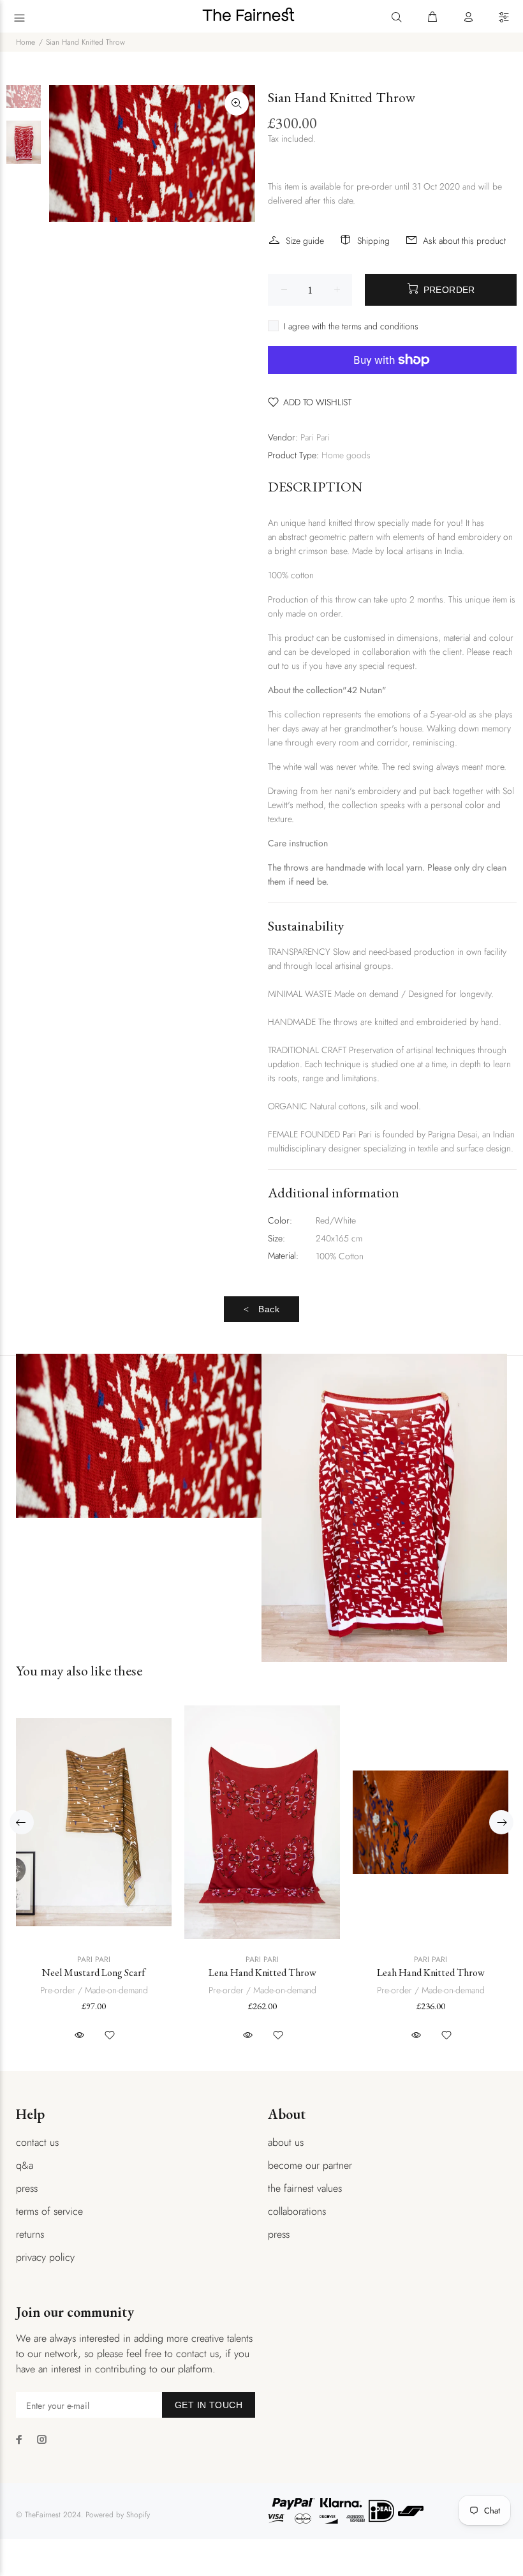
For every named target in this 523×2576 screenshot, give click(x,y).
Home (26, 42)
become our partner (310, 2165)
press (27, 2188)
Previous (22, 1822)
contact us (37, 2142)
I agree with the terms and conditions (351, 326)
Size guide (305, 241)
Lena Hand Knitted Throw (262, 1973)
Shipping (373, 241)
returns (30, 2234)
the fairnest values (305, 2188)
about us (286, 2142)
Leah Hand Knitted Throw (431, 1973)
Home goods (346, 455)
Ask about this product (464, 241)
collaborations (297, 2211)
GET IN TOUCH (209, 2405)
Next (501, 1822)
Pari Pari (315, 437)
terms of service (49, 2211)
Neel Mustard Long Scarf (94, 1973)
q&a (25, 2165)
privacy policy (45, 2257)
